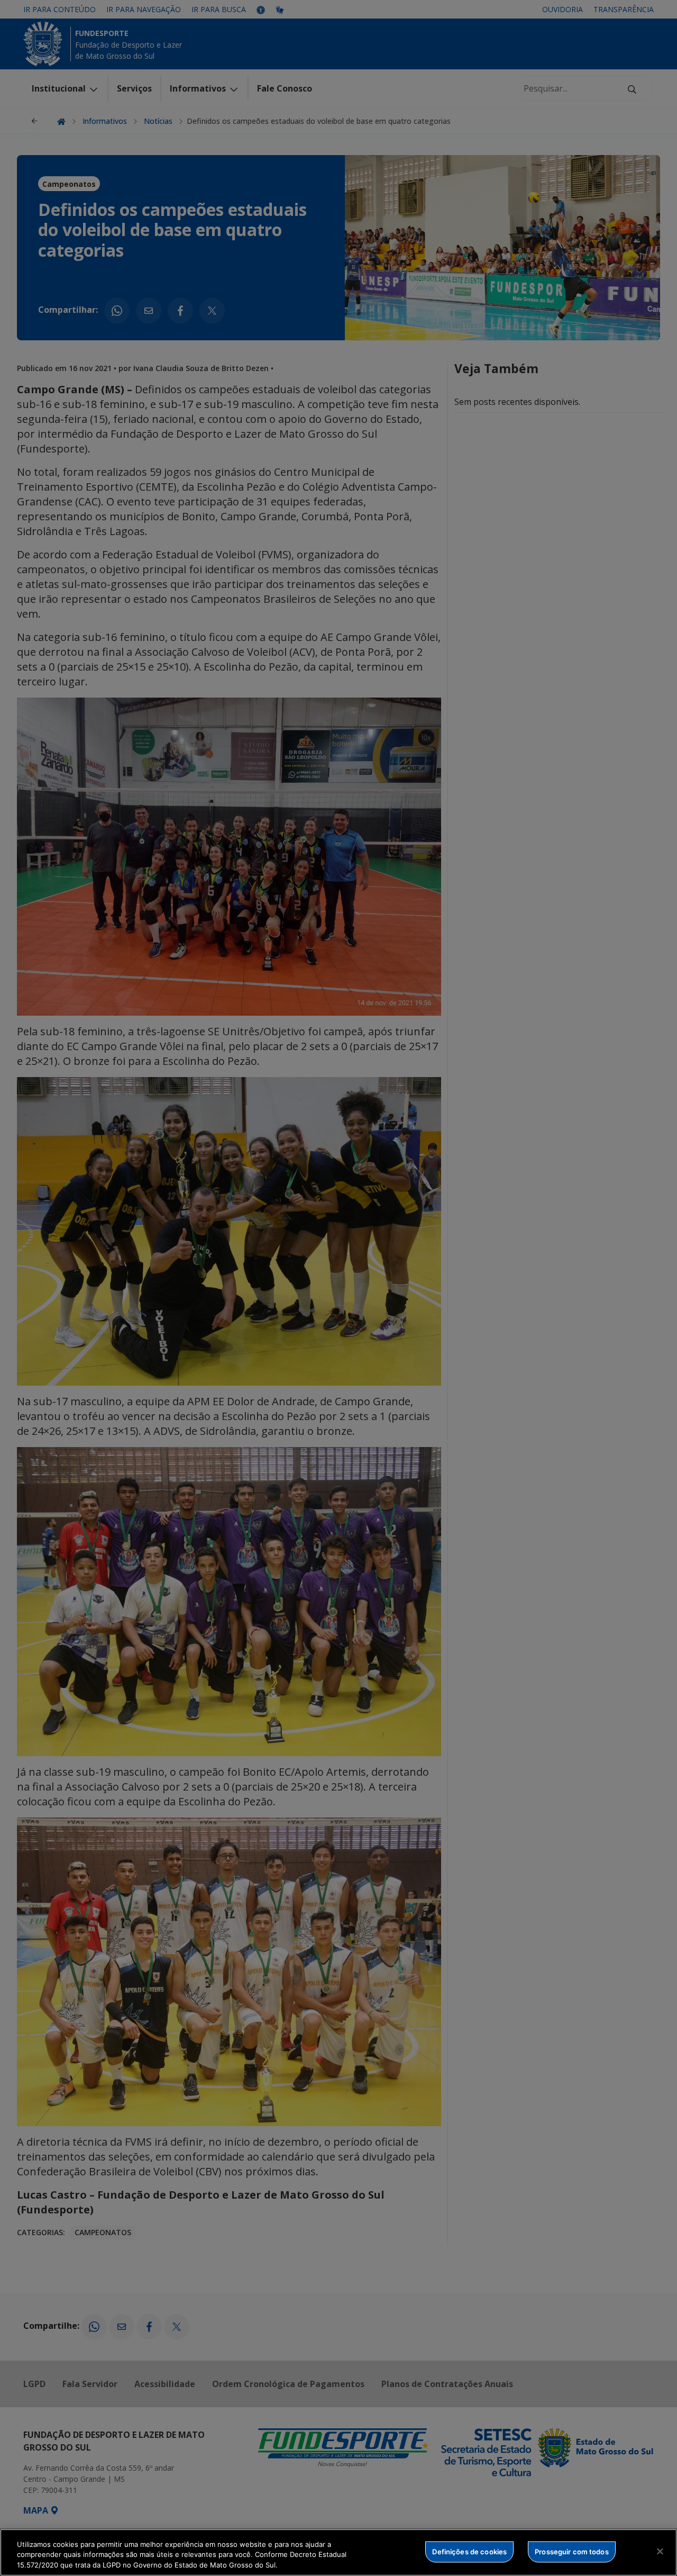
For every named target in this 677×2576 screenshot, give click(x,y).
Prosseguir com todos (572, 2551)
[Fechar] (660, 2551)
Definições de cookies (469, 2551)
